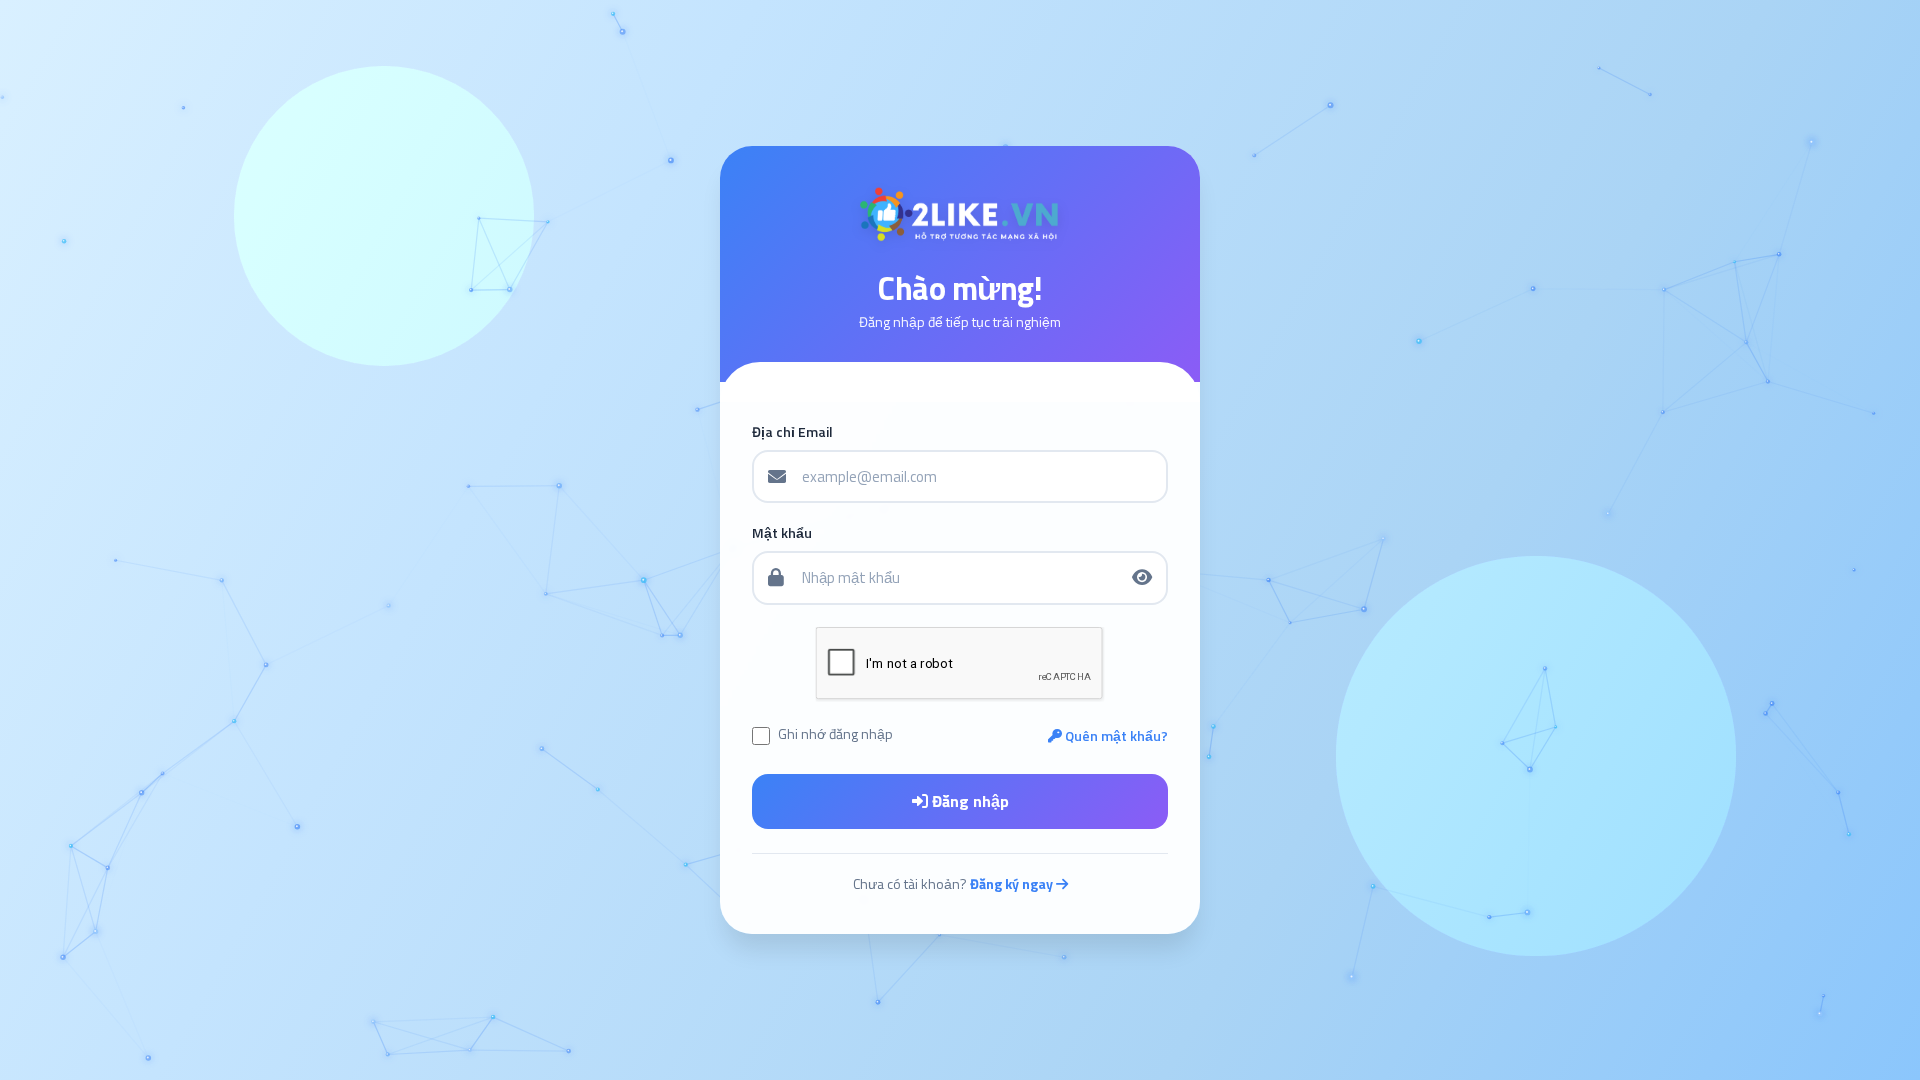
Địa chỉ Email (792, 432)
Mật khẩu (782, 533)
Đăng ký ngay (1013, 883)
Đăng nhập (968, 801)
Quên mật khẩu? (1115, 736)
